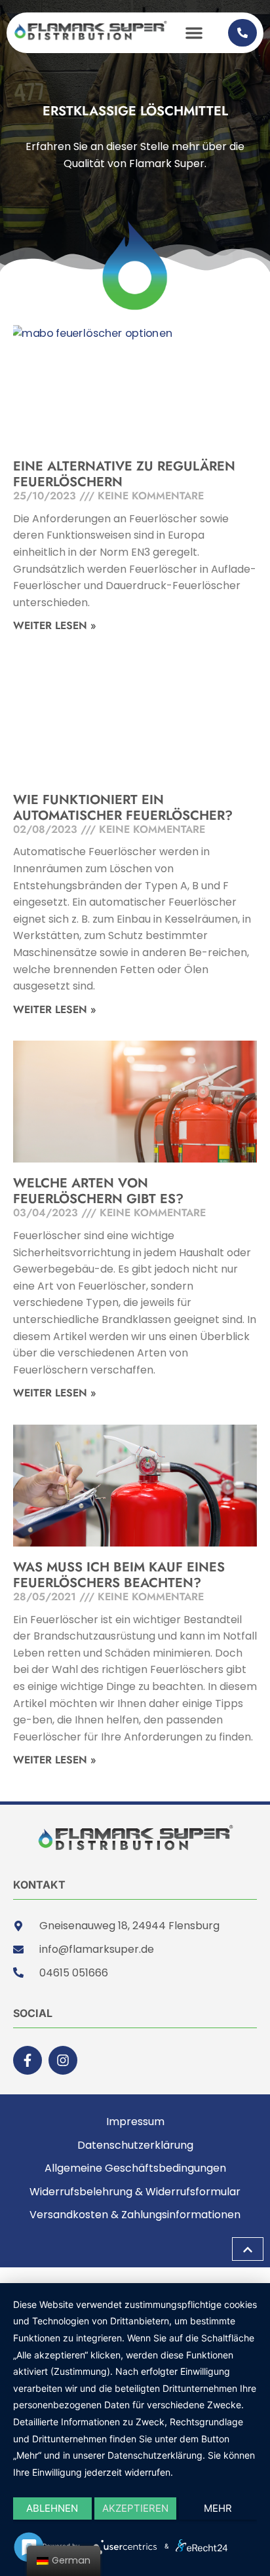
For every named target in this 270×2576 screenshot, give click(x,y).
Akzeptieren (135, 2508)
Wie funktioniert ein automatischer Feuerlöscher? (123, 808)
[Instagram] (63, 2060)
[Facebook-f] (28, 2060)
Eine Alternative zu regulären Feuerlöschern (124, 474)
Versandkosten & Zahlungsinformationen (135, 2215)
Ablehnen (52, 2508)
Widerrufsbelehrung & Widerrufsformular (135, 2192)
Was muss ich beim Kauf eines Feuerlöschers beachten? (119, 1575)
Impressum (135, 2122)
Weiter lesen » (55, 625)
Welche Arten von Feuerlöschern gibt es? (98, 1191)
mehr (218, 2508)
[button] (194, 33)
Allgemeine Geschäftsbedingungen (135, 2168)
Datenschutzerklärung (135, 2145)
